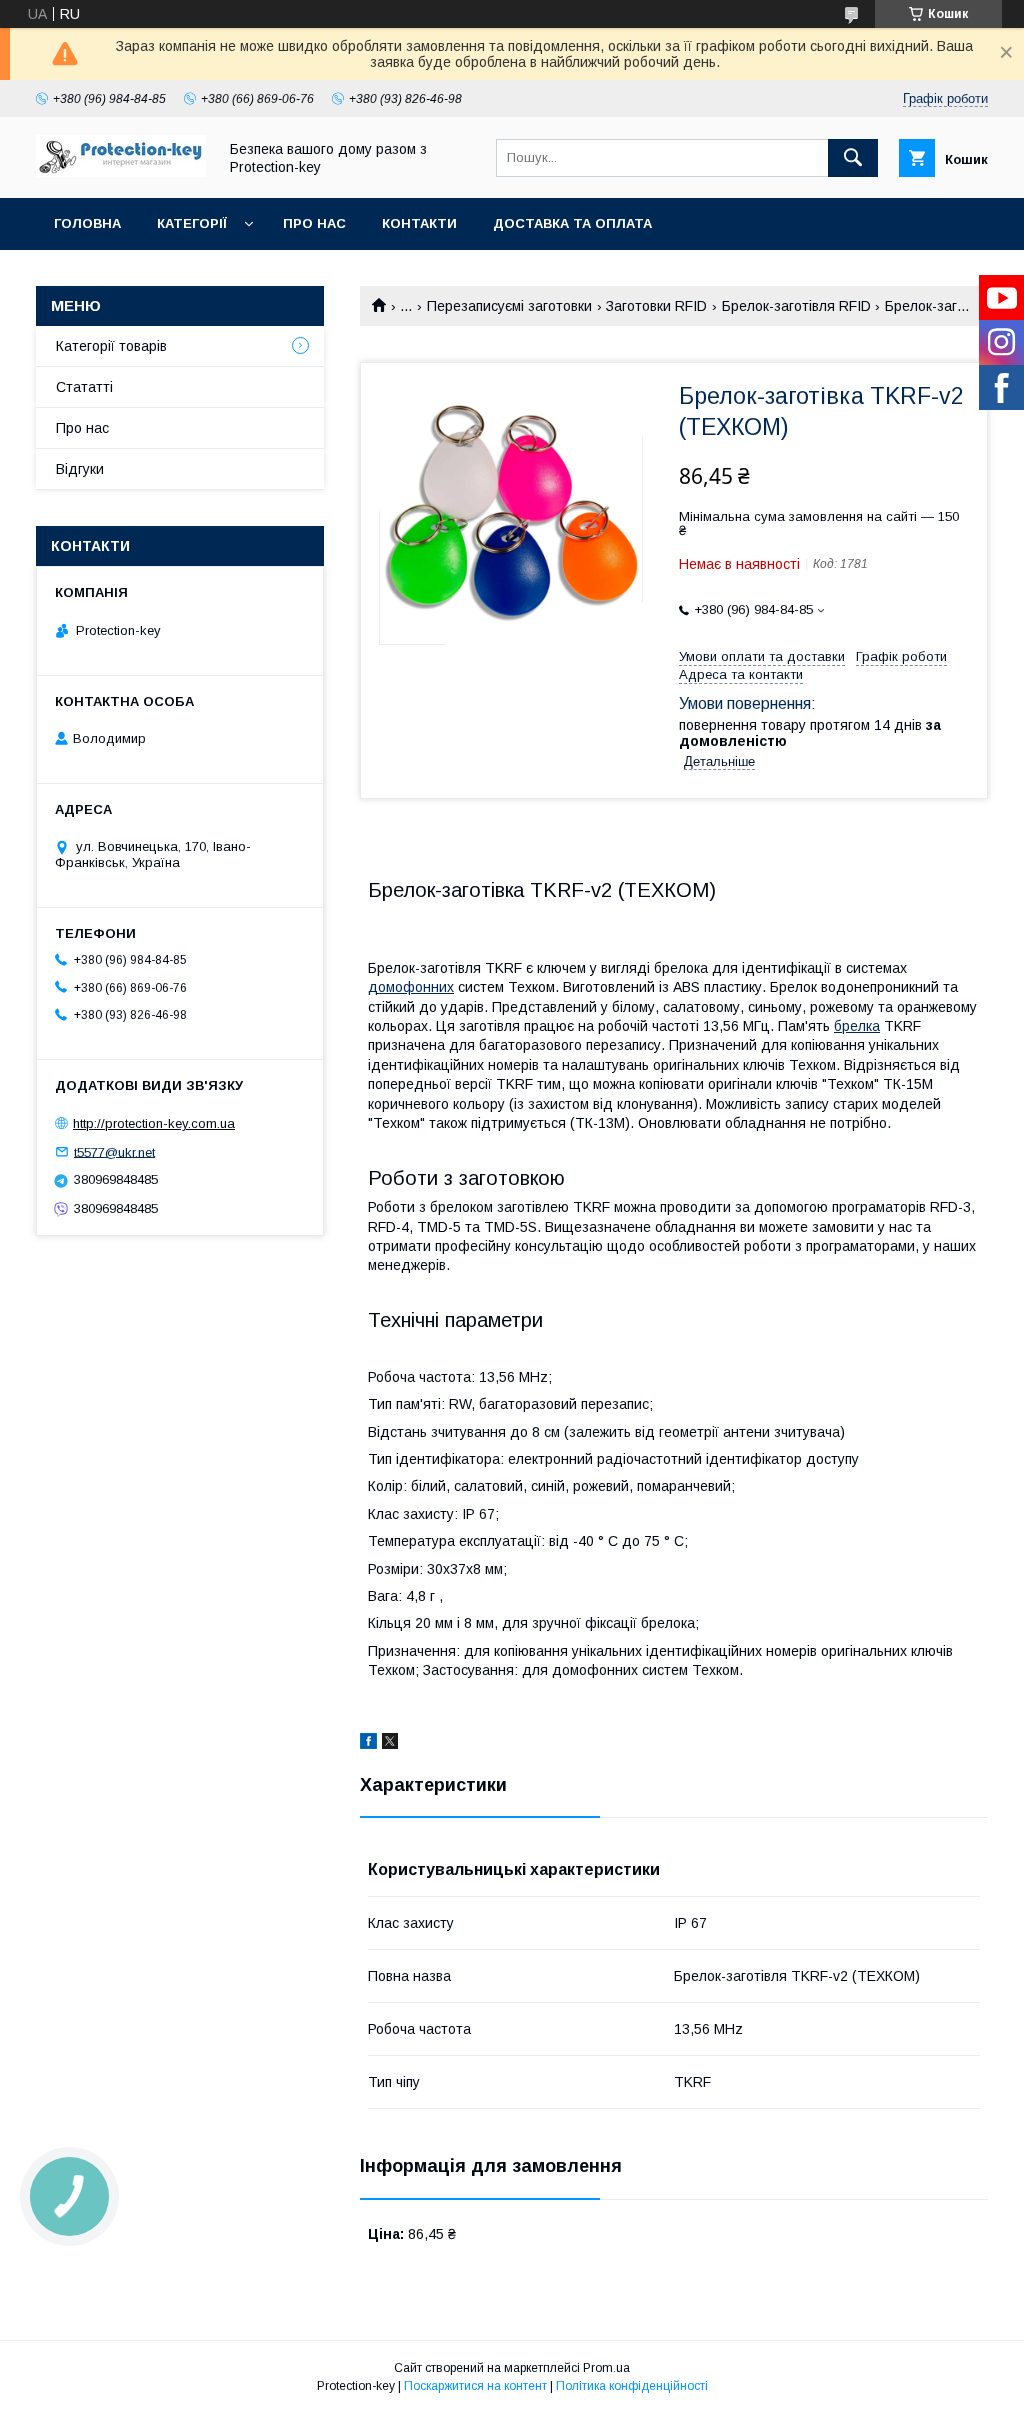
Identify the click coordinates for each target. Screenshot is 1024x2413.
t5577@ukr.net (114, 1151)
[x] (390, 1744)
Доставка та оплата (572, 223)
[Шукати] (853, 158)
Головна (87, 223)
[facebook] (368, 1744)
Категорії (192, 223)
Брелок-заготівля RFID (796, 306)
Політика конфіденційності (632, 2386)
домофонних (411, 987)
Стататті (84, 387)
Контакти (419, 223)
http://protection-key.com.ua (154, 1123)
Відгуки (80, 469)
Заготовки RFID (656, 306)
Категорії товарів (111, 346)
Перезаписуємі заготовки (509, 306)
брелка (857, 1026)
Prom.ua (606, 2368)
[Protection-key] (121, 172)
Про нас (314, 223)
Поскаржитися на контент (475, 2386)
